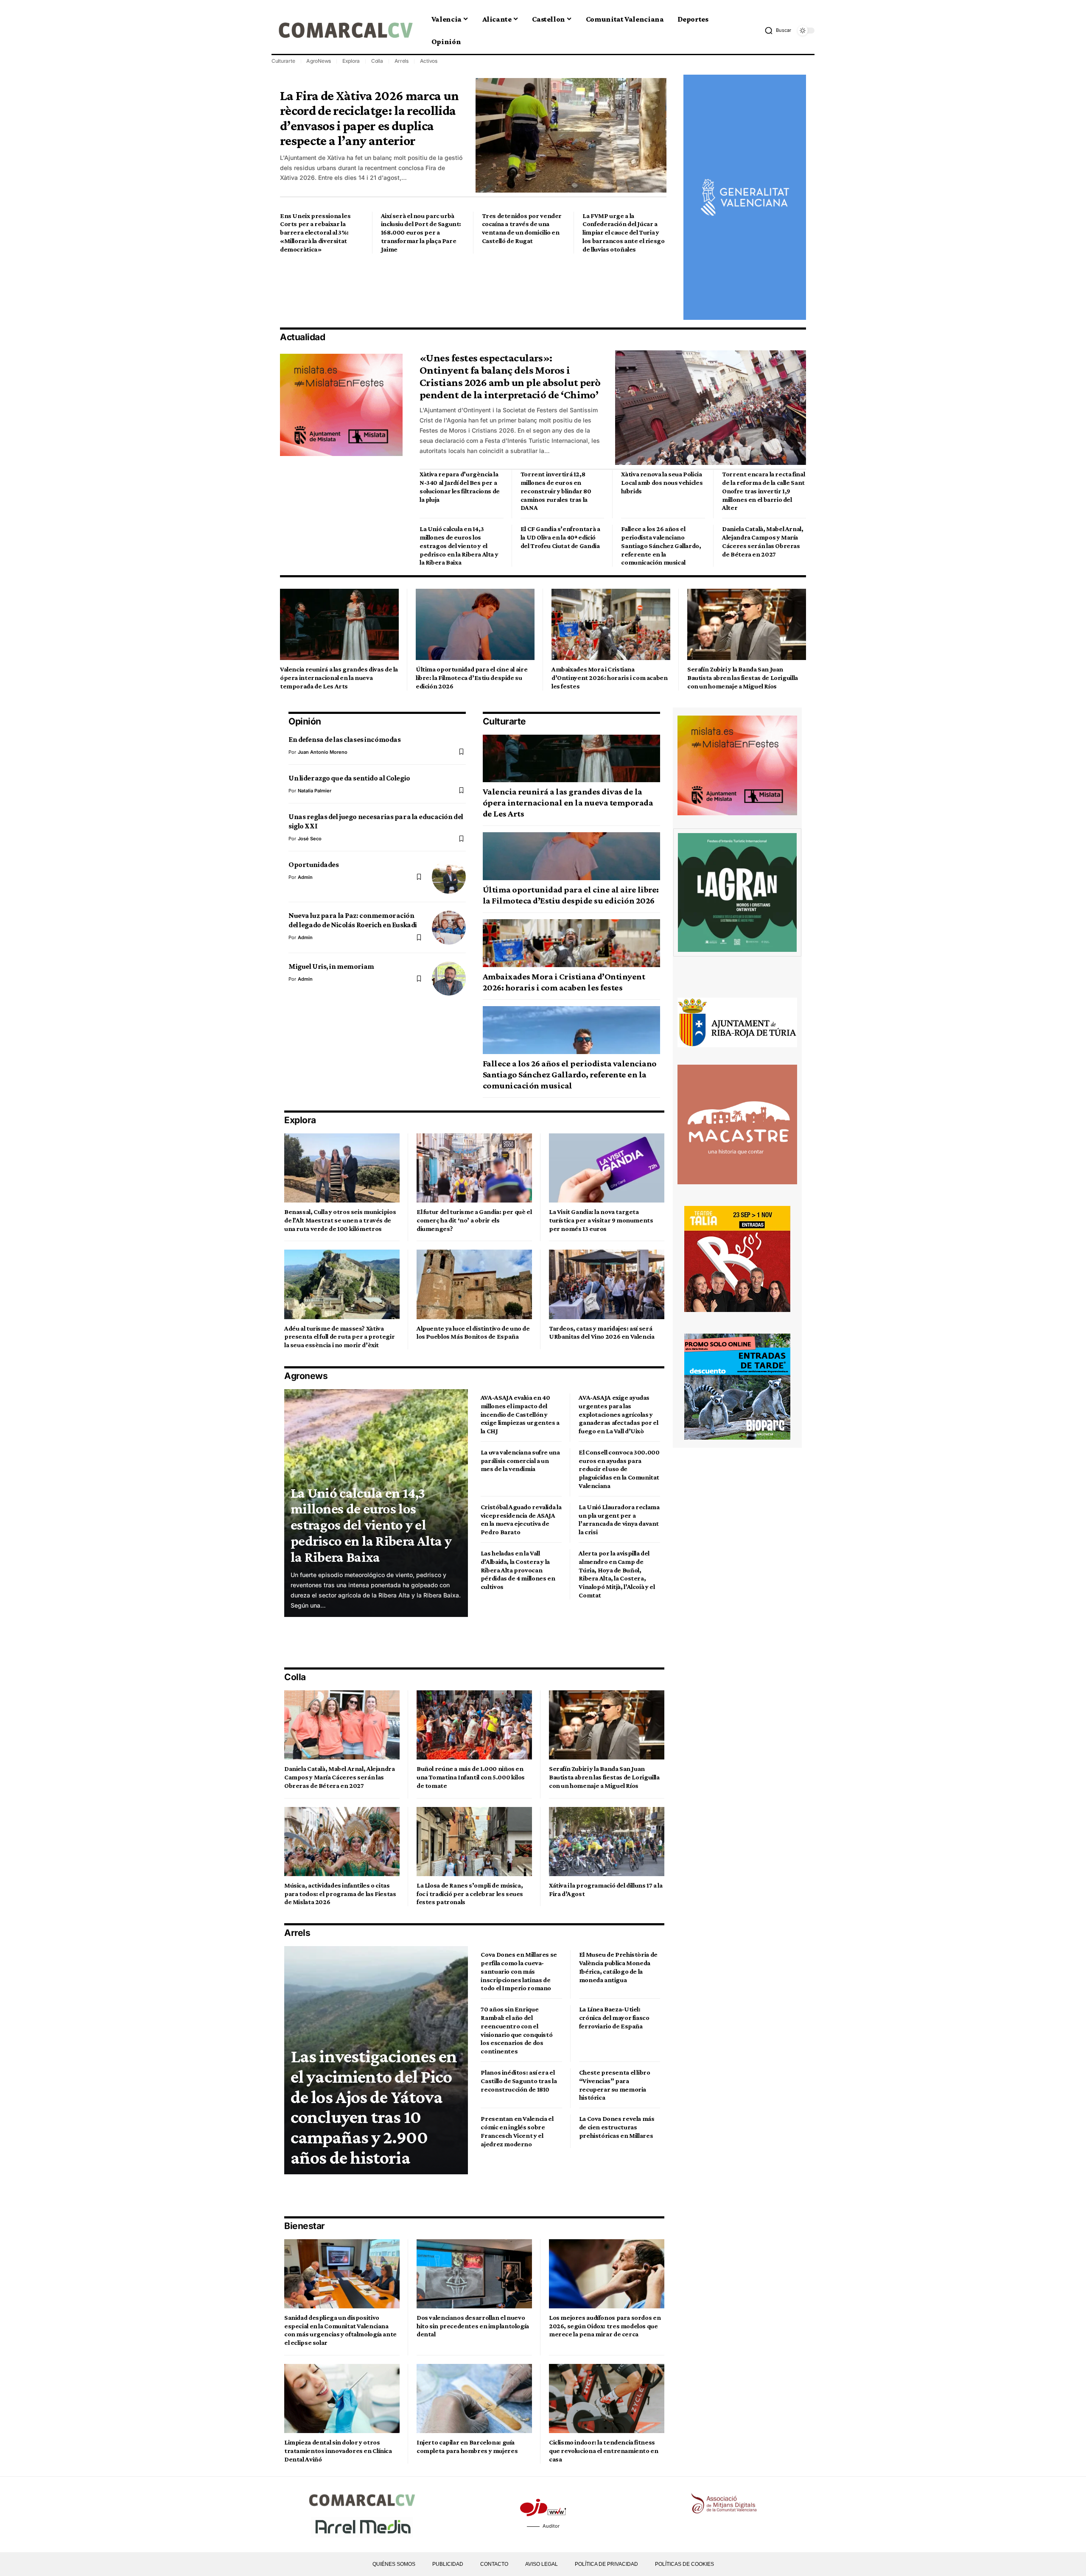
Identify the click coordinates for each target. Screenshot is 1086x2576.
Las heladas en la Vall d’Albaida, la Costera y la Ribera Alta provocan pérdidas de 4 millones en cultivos (518, 1570)
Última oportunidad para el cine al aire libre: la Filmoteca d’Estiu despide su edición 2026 (472, 678)
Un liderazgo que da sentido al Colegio (349, 778)
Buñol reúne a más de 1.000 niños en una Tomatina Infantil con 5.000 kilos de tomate (471, 1777)
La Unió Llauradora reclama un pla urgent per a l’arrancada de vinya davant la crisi (619, 1519)
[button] (778, 31)
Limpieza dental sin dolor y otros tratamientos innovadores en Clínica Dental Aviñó (338, 2451)
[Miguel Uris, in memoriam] (449, 979)
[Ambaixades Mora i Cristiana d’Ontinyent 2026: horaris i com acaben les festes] (611, 624)
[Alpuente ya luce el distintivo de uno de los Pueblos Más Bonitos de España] (474, 1284)
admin (305, 877)
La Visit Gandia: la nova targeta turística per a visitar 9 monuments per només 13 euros (601, 1220)
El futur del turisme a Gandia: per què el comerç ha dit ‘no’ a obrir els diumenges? (474, 1220)
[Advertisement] (434, 290)
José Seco (310, 839)
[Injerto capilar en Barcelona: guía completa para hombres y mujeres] (474, 2398)
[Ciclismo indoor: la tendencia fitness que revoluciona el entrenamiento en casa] (607, 2398)
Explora (351, 61)
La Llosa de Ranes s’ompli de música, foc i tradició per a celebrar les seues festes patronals (470, 1894)
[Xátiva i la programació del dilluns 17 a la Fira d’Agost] (607, 1842)
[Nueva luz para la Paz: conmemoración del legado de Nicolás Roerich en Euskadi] (449, 928)
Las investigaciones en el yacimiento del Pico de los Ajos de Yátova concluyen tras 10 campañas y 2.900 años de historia (374, 2107)
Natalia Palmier (315, 791)
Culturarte (283, 61)
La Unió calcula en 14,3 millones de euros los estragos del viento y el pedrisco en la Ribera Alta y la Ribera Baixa (459, 545)
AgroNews (319, 61)
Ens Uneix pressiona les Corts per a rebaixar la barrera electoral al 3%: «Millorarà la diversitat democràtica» (315, 232)
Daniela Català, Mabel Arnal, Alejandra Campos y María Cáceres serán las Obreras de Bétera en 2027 (340, 1777)
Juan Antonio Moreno (323, 752)
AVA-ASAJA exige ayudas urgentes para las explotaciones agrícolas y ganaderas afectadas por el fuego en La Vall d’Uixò (618, 1414)
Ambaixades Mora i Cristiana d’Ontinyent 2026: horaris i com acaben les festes (610, 678)
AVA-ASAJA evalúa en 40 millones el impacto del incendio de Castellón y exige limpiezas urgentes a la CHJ (520, 1414)
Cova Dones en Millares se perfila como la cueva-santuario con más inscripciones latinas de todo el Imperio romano (519, 1971)
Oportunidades (313, 864)
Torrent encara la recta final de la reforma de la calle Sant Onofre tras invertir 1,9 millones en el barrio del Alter (763, 491)
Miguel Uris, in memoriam (331, 966)
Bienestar (305, 2226)
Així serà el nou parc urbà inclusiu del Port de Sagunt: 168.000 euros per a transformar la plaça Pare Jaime (421, 232)
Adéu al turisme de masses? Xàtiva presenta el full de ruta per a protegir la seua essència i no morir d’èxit (339, 1337)
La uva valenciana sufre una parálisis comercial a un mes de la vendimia (520, 1461)
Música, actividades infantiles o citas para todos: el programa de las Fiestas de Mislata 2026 (340, 1894)
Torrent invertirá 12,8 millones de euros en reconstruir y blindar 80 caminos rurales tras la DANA (556, 491)
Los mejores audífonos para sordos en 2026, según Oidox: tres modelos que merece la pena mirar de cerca (605, 2326)
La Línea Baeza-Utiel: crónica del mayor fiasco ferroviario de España (614, 2018)
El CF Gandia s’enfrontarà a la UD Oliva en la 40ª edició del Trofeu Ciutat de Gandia (560, 537)
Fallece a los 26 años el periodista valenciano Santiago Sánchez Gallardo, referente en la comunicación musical (661, 545)
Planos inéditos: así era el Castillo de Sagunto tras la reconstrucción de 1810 (519, 2081)
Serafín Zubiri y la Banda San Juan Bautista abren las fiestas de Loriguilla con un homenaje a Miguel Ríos (743, 678)
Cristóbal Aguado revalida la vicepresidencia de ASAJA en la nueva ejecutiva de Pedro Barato (521, 1519)
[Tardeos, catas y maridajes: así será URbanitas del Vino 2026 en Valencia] (607, 1284)
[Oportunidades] (449, 877)
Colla (377, 61)
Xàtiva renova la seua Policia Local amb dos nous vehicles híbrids (662, 482)
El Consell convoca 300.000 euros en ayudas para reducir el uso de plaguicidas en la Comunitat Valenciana (619, 1469)
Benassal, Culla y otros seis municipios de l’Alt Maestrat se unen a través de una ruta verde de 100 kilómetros (340, 1220)
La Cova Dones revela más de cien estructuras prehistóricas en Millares (617, 2127)
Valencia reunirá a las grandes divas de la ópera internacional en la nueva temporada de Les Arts (339, 678)
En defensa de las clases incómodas (344, 739)
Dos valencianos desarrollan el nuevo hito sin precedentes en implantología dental (473, 2326)
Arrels (402, 61)
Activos (429, 61)
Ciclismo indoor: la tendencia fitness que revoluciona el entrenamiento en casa (604, 2451)
